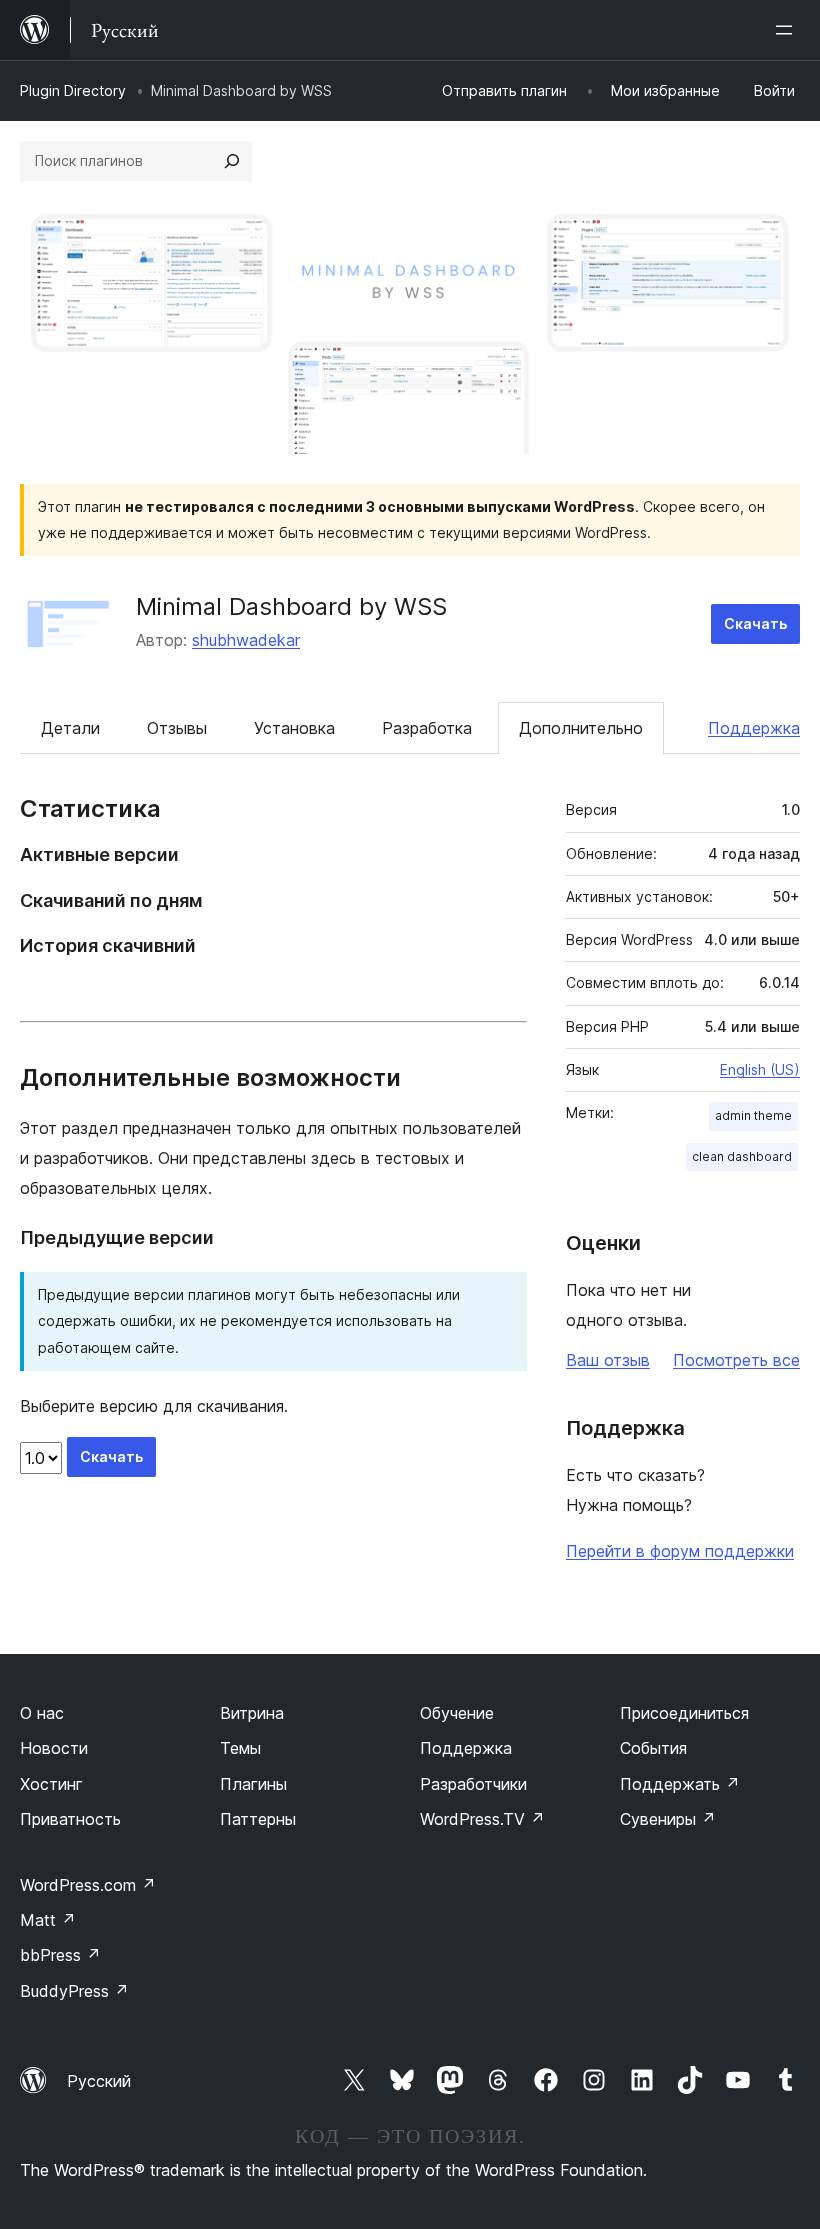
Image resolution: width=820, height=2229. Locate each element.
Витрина (252, 1713)
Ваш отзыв (608, 1360)
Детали (70, 728)
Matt (48, 1920)
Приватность (70, 1819)
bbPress (60, 1955)
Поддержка (754, 728)
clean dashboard (742, 1156)
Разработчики (473, 1784)
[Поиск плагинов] (232, 161)
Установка (294, 728)
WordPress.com (88, 1885)
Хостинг (51, 1784)
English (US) (760, 1069)
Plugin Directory (73, 90)
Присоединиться (684, 1713)
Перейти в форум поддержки (680, 1551)
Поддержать (680, 1784)
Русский (99, 2081)
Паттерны (258, 1819)
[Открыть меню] (788, 30)
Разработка (427, 728)
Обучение (457, 1713)
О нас (42, 1713)
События (653, 1748)
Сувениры (668, 1819)
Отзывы (177, 728)
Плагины (253, 1784)
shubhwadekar (246, 640)
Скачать (755, 623)
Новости (54, 1748)
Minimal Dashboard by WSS (291, 606)
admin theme (753, 1115)
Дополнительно (581, 728)
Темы (240, 1748)
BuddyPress (74, 1991)
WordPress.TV (482, 1819)
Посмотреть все (736, 1360)
